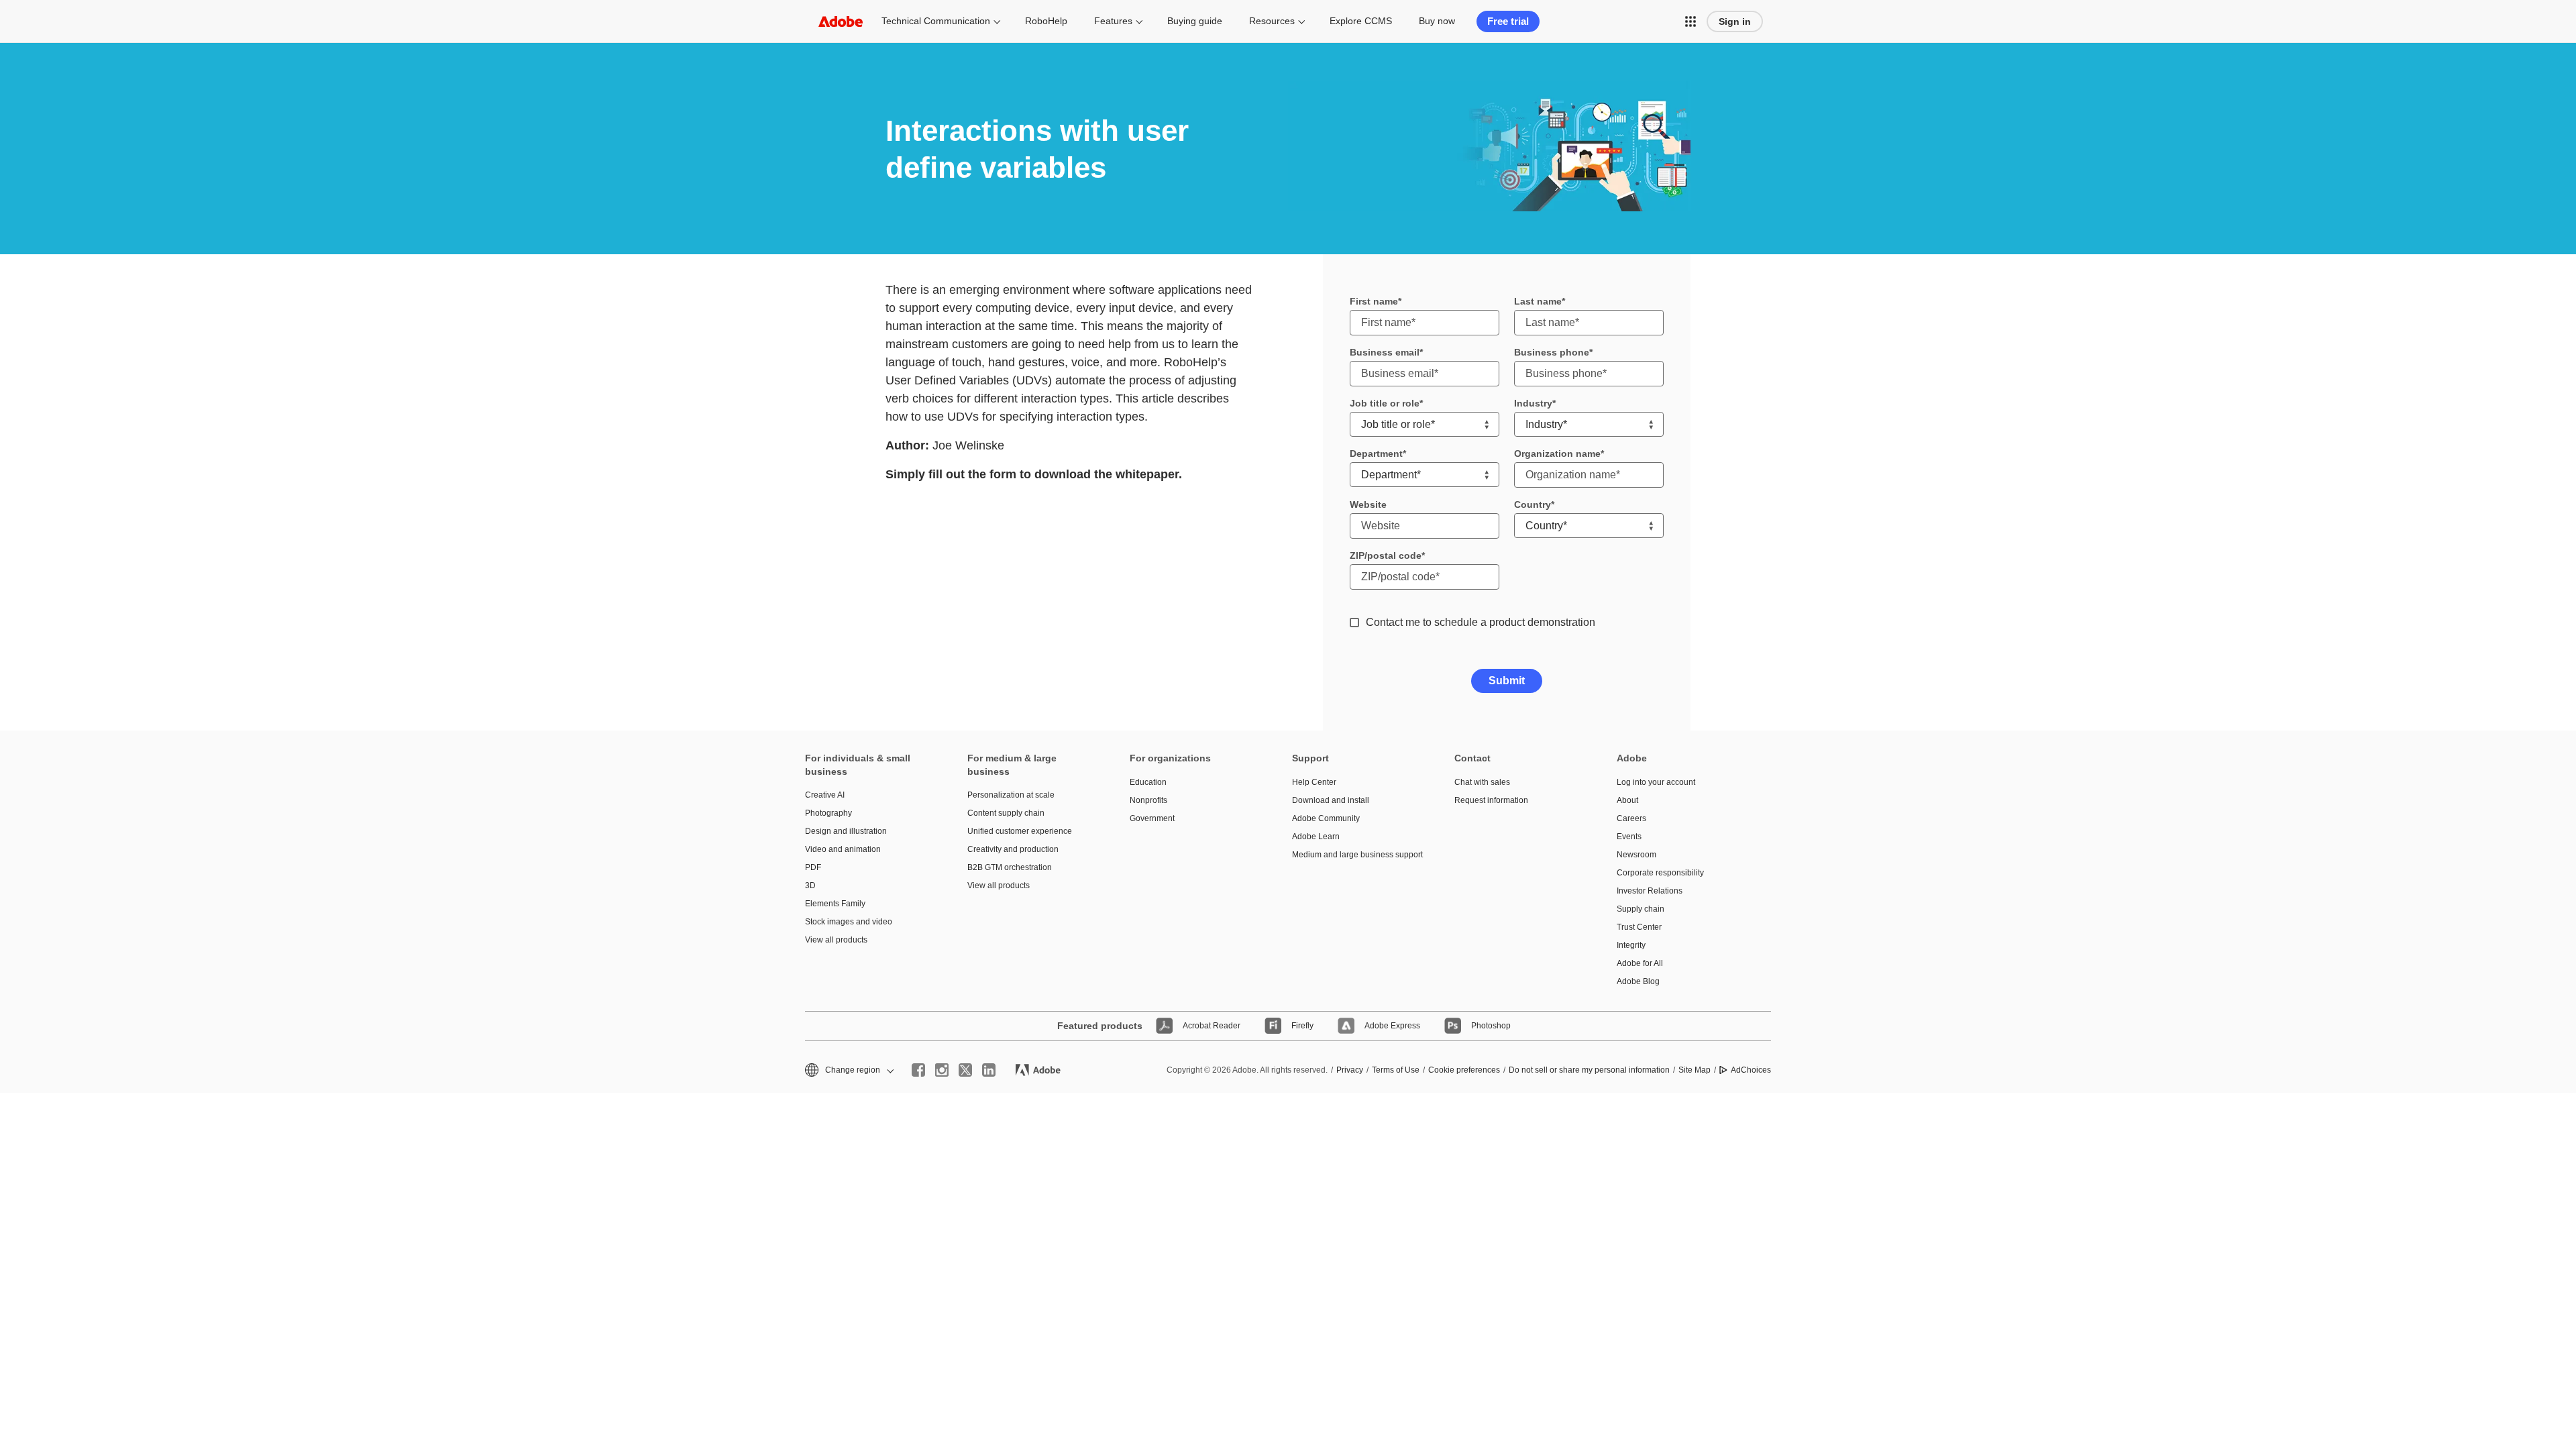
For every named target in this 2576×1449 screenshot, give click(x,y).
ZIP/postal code (1386, 555)
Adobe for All (1640, 963)
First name (1374, 301)
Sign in (1735, 21)
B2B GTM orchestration (1010, 867)
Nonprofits (1148, 800)
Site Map (1695, 1070)
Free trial (1508, 21)
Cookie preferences (1464, 1070)
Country (1533, 504)
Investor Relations (1650, 891)
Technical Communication (936, 21)
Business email (1385, 352)
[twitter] (965, 1070)
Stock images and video (849, 922)
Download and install (1331, 800)
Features (1113, 21)
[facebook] (918, 1070)
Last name (1538, 301)
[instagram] (942, 1070)
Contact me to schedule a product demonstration (1481, 622)
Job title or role (1385, 403)
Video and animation (843, 849)
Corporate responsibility (1660, 873)
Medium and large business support (1353, 855)
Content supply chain (1006, 813)
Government (1152, 818)
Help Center (1314, 782)
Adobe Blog (1638, 981)
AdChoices (1751, 1070)
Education (1148, 782)
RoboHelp (1046, 21)
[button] (1690, 21)
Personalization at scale (1011, 795)
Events (1629, 837)
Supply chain (1641, 909)
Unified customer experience (1020, 831)
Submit (1507, 681)
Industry (1533, 403)
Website (1368, 504)
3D (810, 885)
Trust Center (1639, 927)
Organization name (1557, 453)
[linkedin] (989, 1070)
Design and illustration (846, 831)
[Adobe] (841, 21)
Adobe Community (1326, 818)
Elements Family (835, 904)
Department (1376, 453)
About (1627, 800)
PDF (813, 867)
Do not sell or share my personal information (1589, 1070)
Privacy (1350, 1070)
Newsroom (1636, 855)
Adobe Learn (1316, 837)
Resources (1272, 21)
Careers (1631, 818)
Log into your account (1656, 782)
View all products (836, 940)
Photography (828, 813)
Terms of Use (1396, 1070)
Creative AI (825, 795)
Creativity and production (1013, 849)
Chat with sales (1482, 782)
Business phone (1552, 352)
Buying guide (1195, 21)
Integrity (1631, 945)
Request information (1491, 800)
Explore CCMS (1361, 21)
